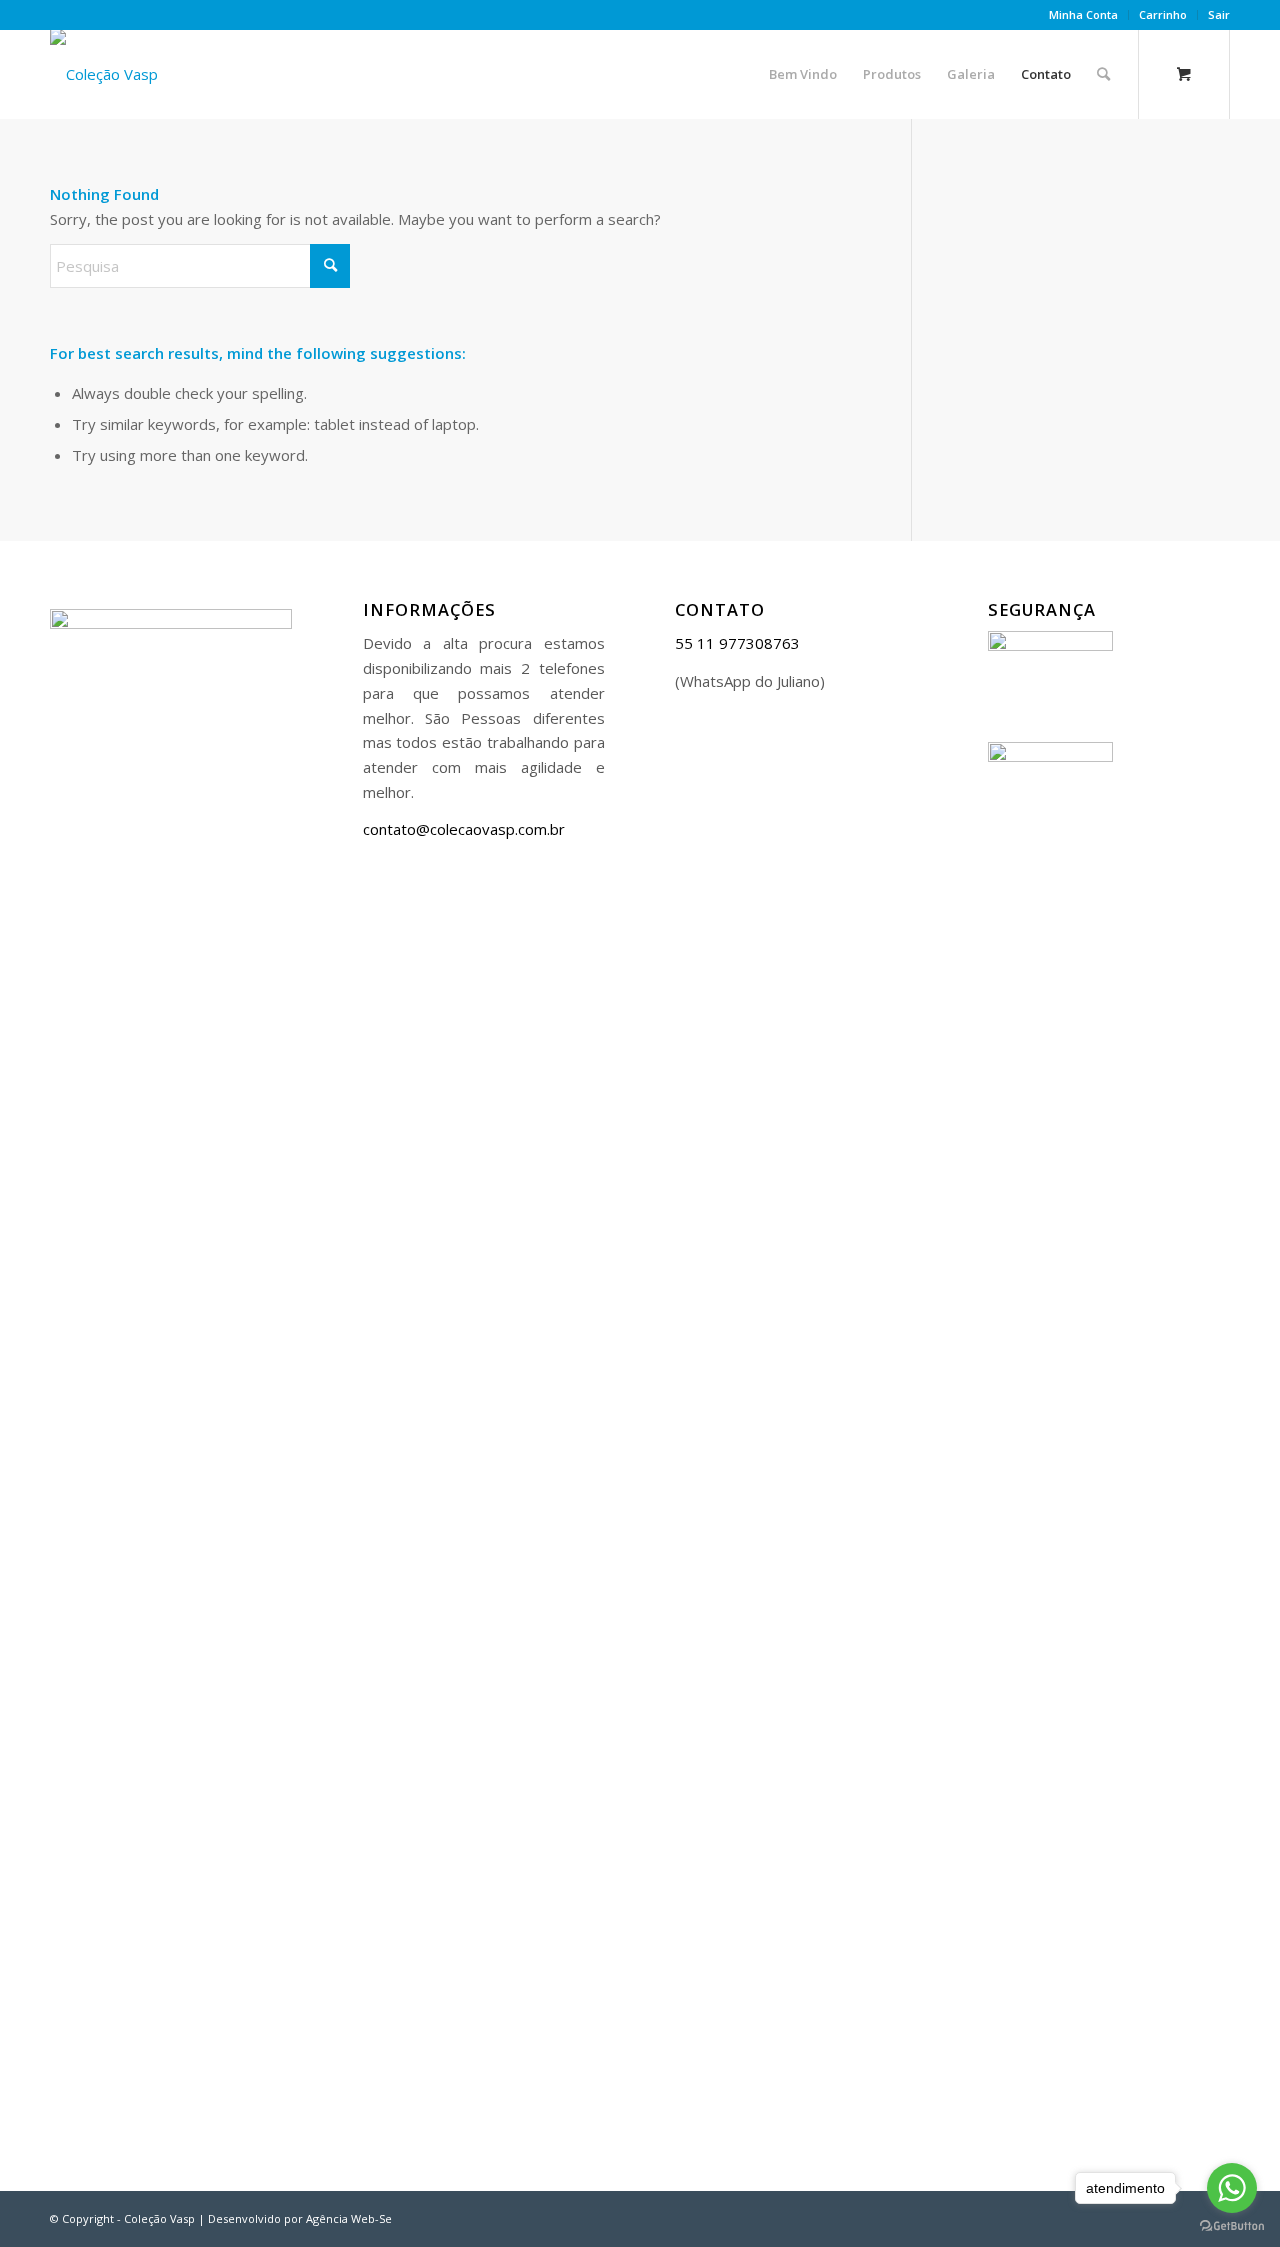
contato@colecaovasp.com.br (464, 829)
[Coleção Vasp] (104, 74)
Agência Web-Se (349, 2218)
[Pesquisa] (1103, 74)
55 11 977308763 (737, 643)
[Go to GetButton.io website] (1232, 2226)
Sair (1219, 14)
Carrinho (1163, 14)
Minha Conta (1083, 14)
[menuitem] (1084, 15)
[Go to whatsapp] (1232, 2188)
